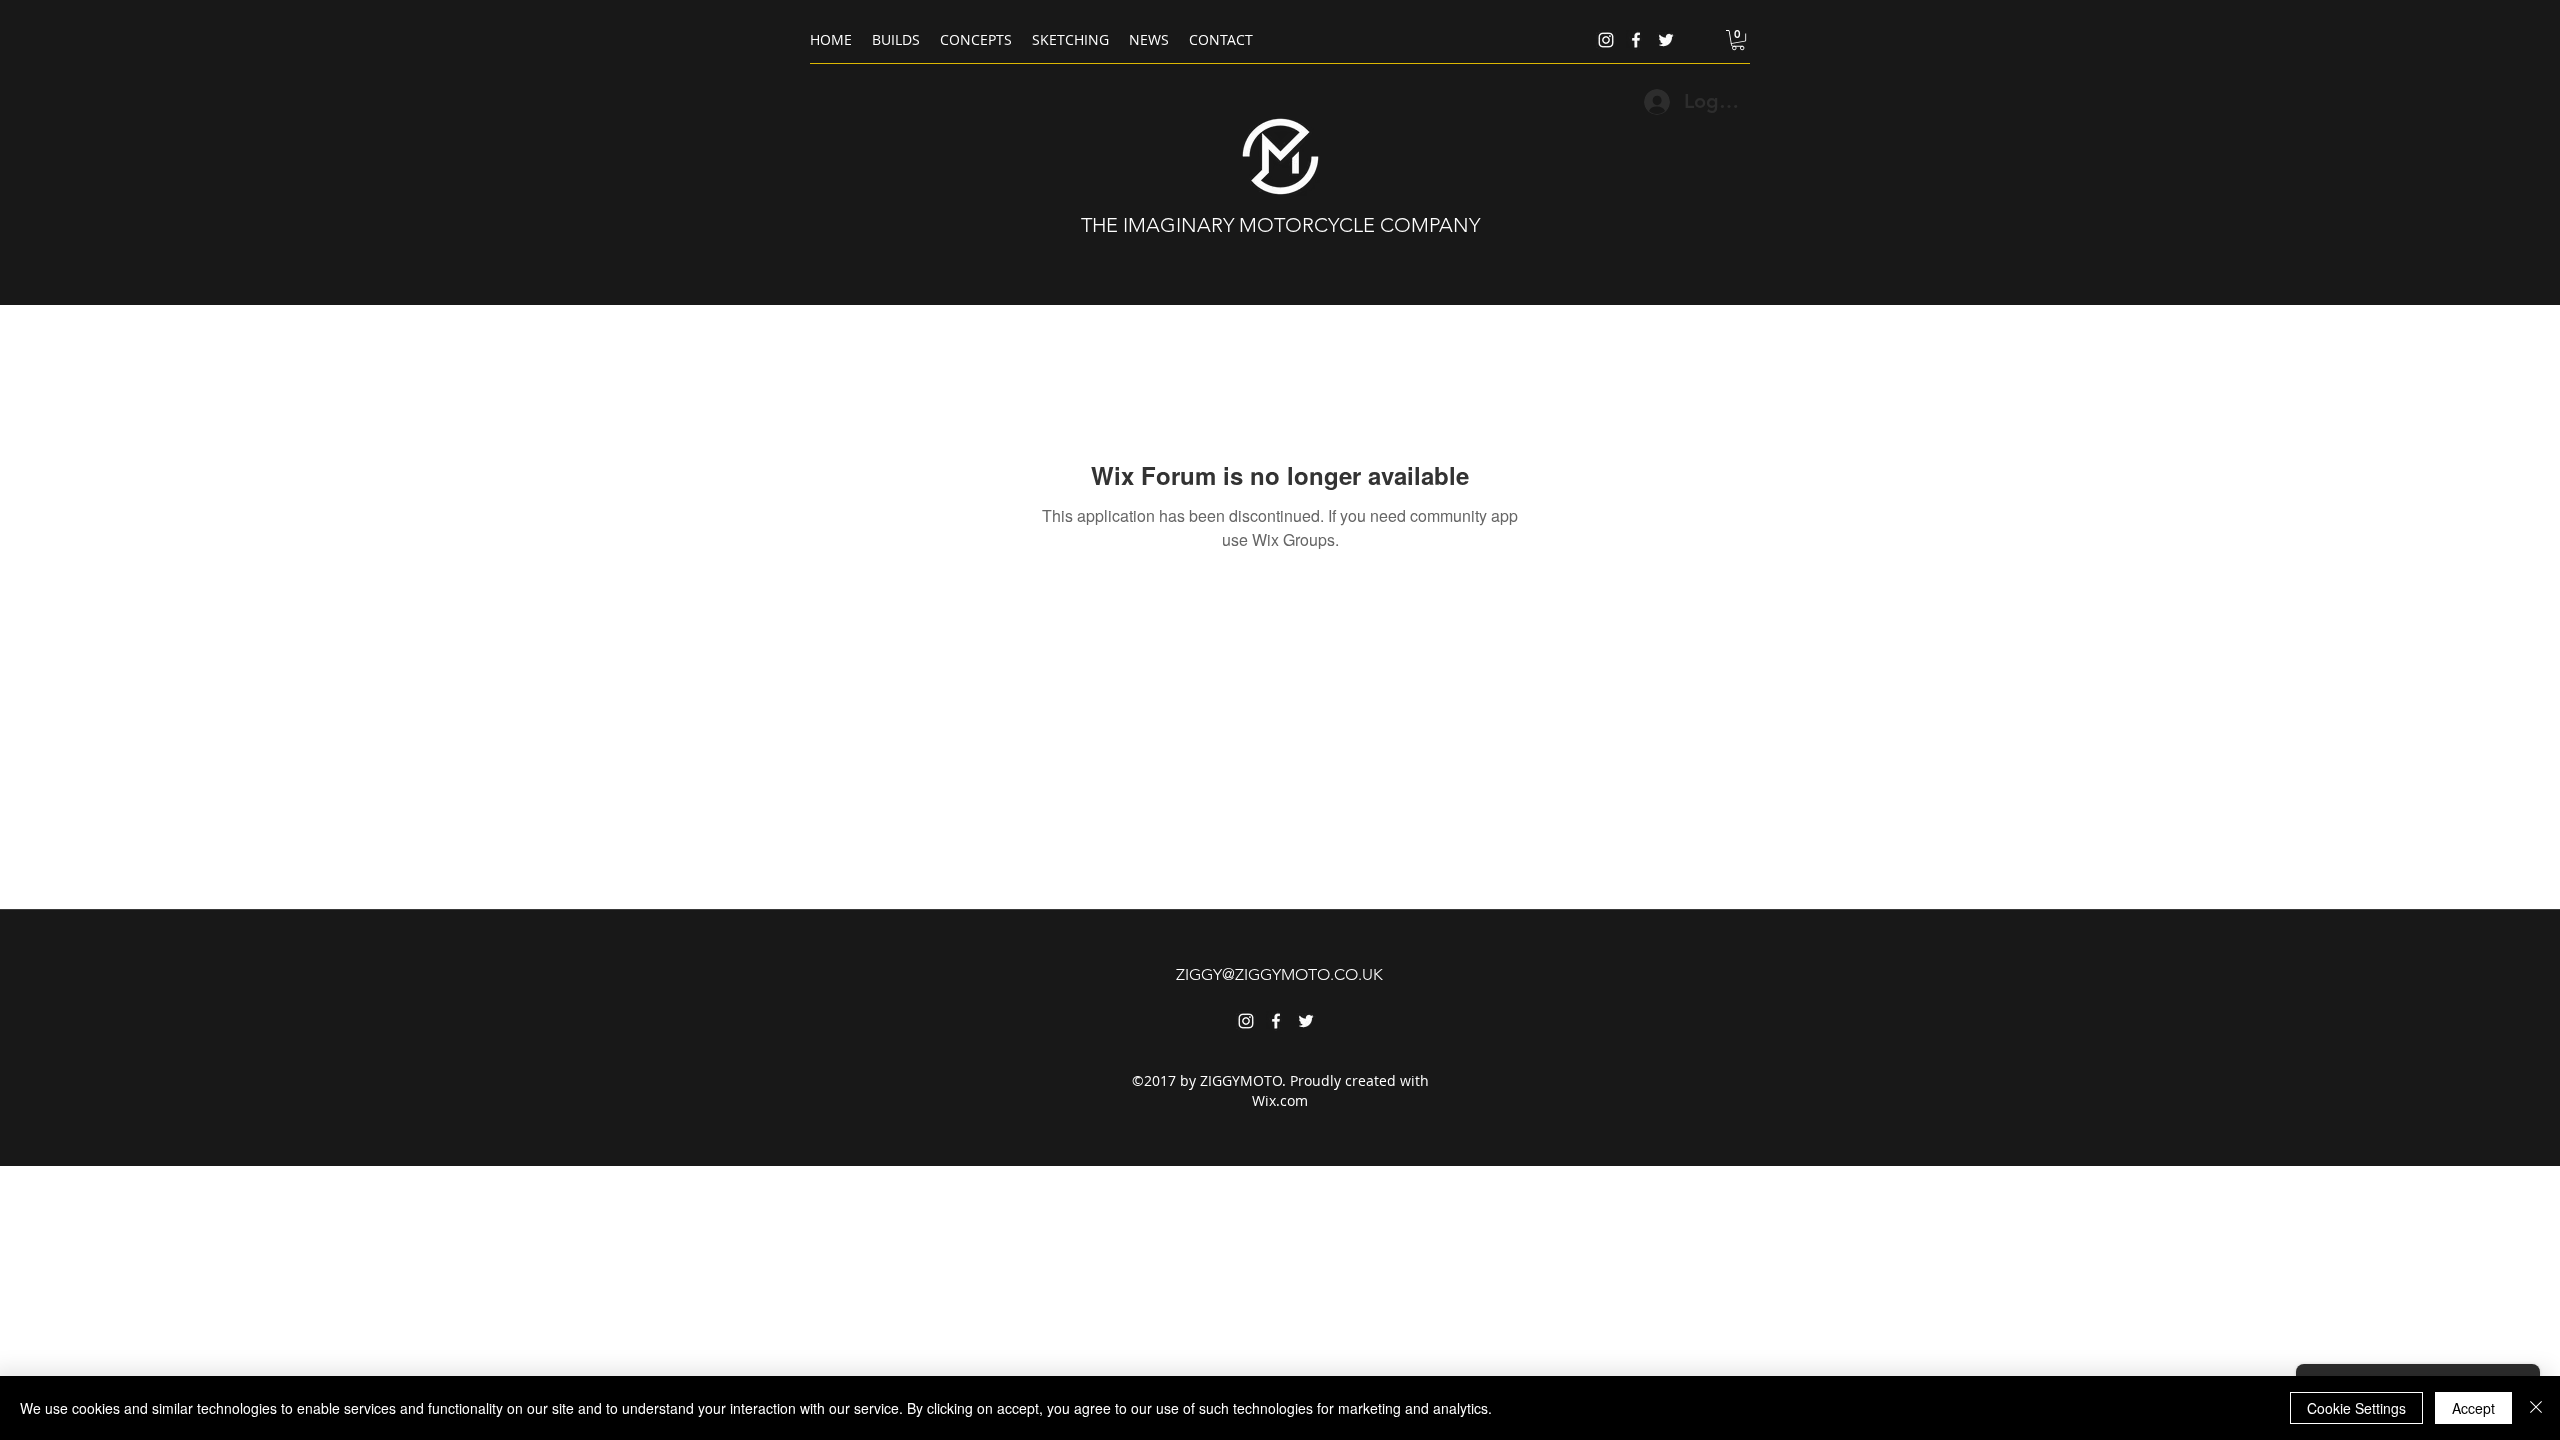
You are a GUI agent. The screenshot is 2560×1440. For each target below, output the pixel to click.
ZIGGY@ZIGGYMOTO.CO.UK (1279, 974)
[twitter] (1666, 40)
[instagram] (1606, 40)
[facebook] (1636, 40)
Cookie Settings (2356, 1408)
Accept (2473, 1408)
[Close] (2536, 1408)
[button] (1738, 40)
